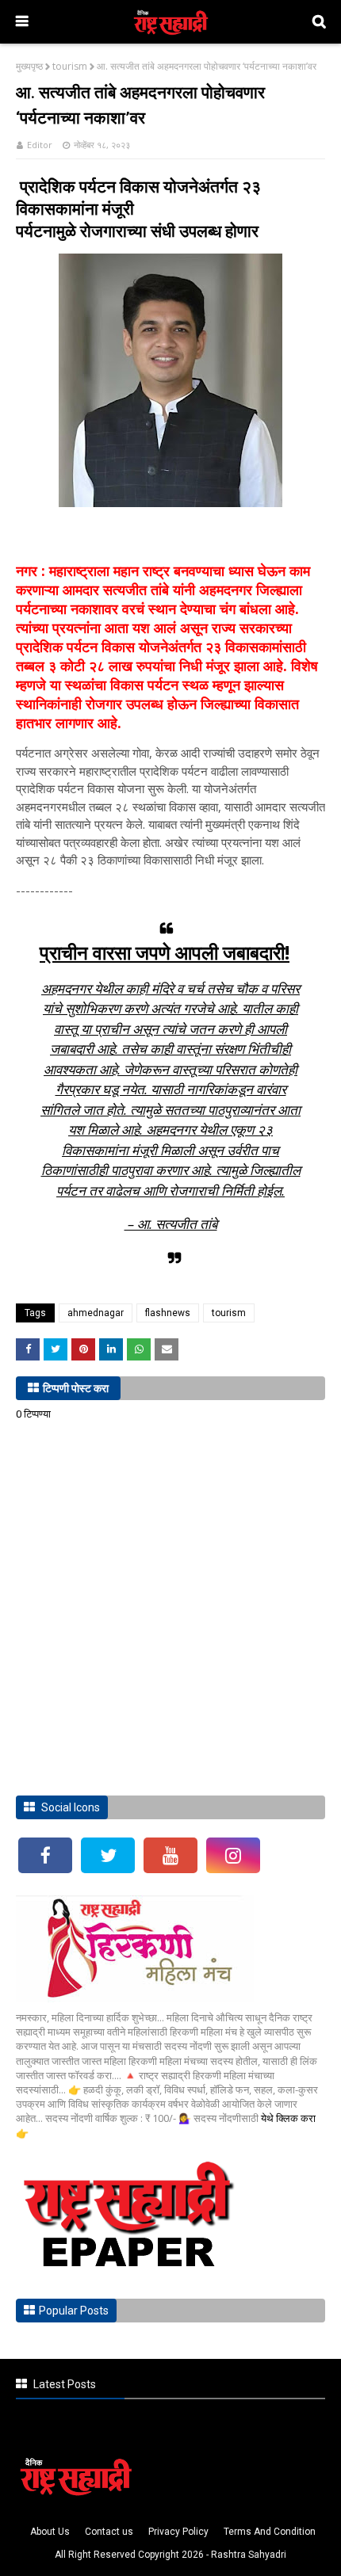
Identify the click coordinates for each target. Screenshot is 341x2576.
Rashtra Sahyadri (249, 2555)
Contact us (109, 2532)
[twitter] (108, 1855)
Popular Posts (74, 2311)
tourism (70, 66)
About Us (50, 2532)
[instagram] (233, 1855)
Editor (40, 145)
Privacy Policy (178, 2532)
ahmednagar (96, 1313)
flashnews (168, 1313)
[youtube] (170, 1855)
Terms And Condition (270, 2532)
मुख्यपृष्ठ (29, 66)
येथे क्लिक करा (288, 2118)
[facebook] (45, 1855)
